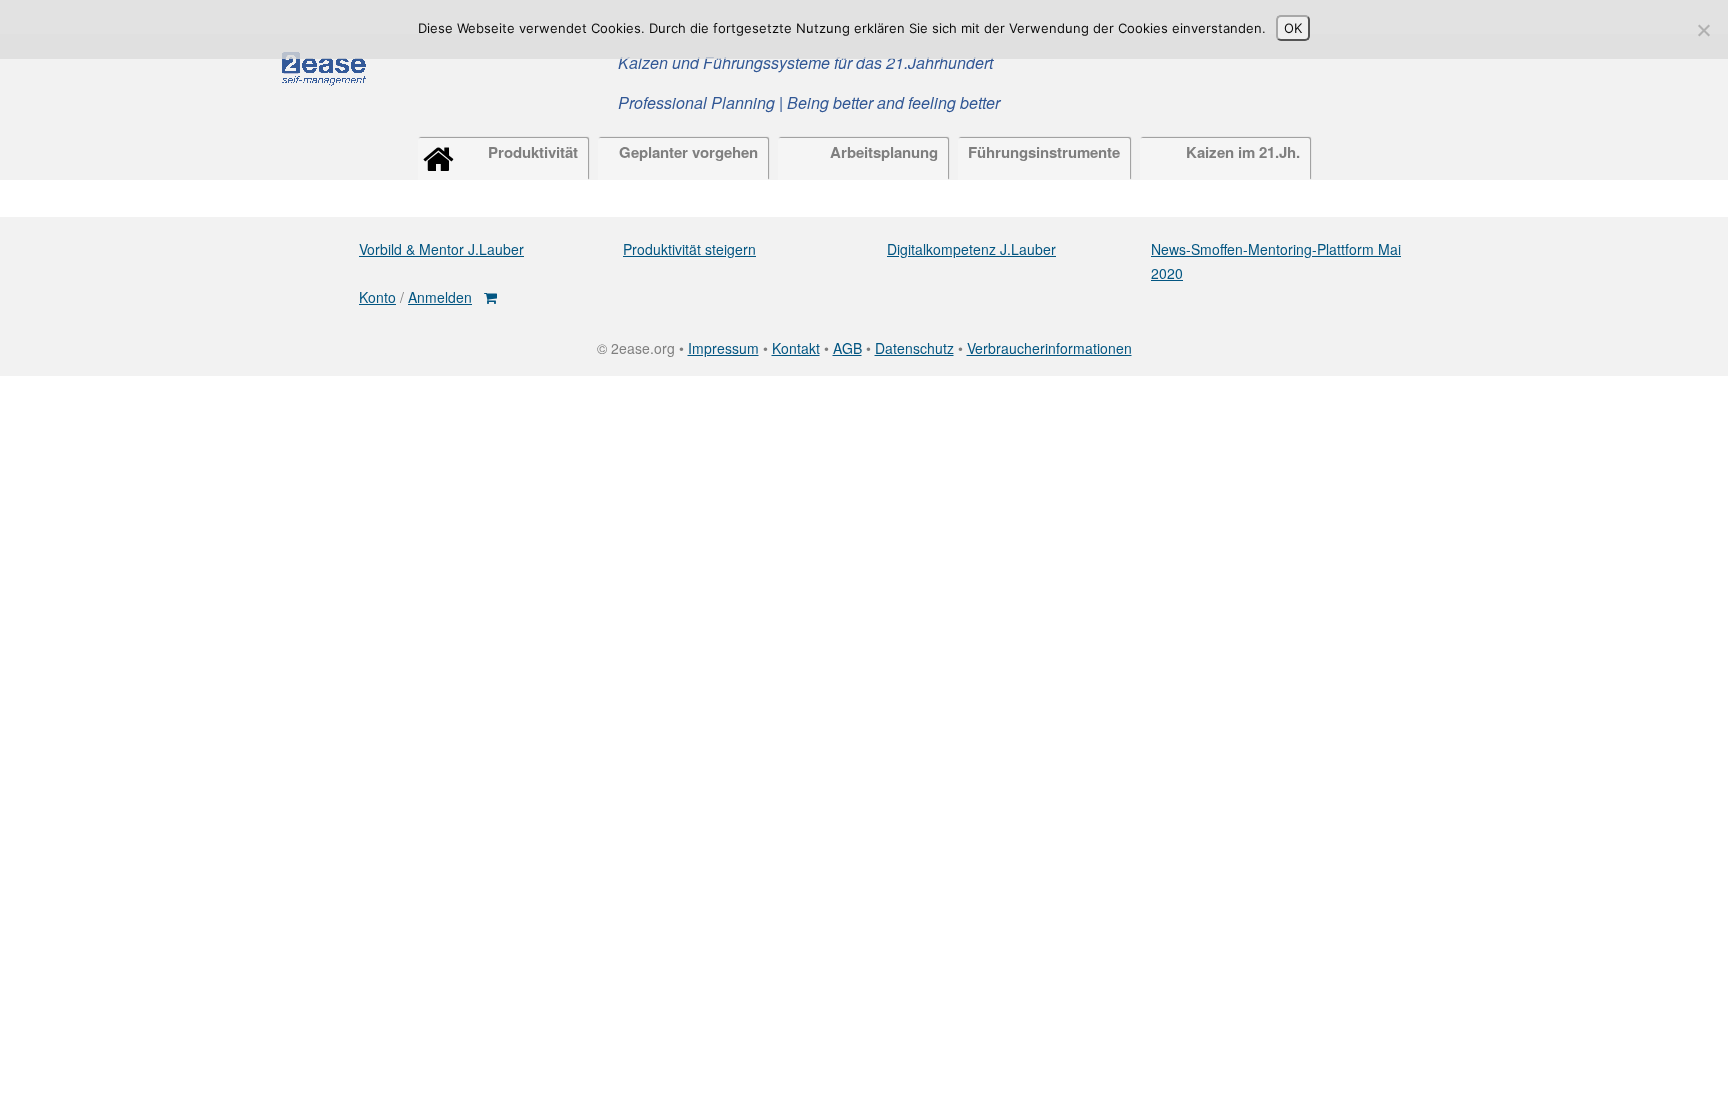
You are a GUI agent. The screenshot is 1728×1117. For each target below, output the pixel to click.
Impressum (723, 348)
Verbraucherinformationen (1049, 348)
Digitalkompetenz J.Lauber (971, 249)
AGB (847, 348)
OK (1293, 28)
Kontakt (796, 348)
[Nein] (1703, 30)
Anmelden (440, 297)
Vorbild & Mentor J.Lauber (441, 249)
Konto (377, 297)
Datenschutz (914, 348)
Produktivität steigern (689, 249)
